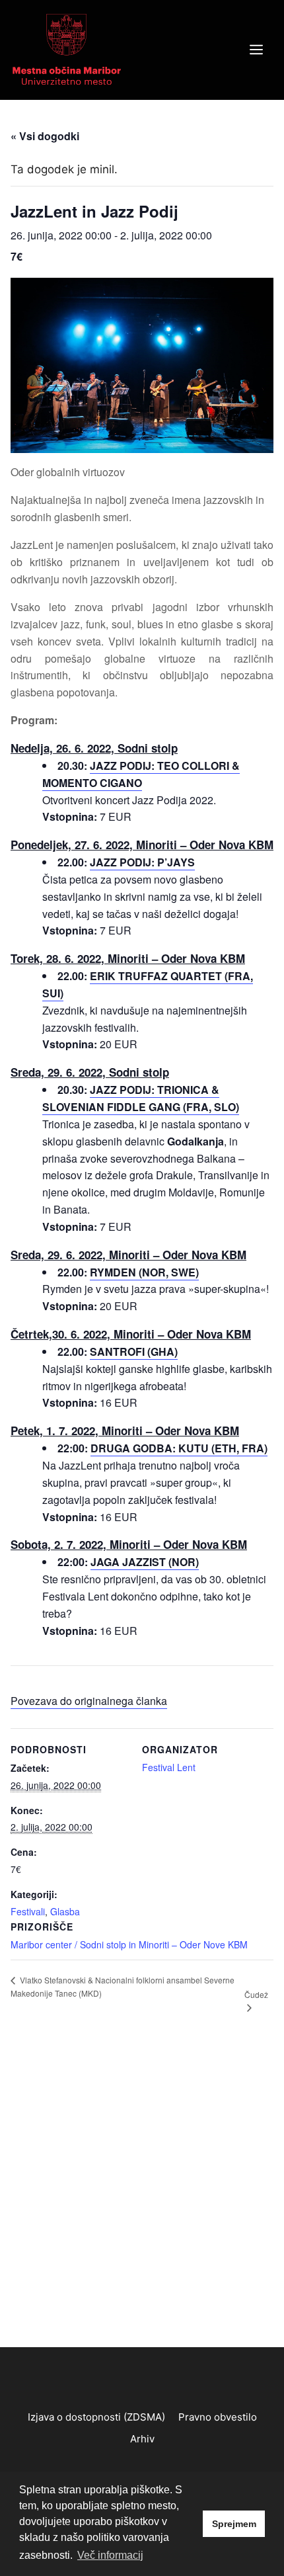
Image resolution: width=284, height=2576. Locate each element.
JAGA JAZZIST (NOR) (145, 1562)
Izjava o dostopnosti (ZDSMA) (96, 2417)
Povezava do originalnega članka (89, 1701)
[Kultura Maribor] (67, 49)
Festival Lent (169, 1767)
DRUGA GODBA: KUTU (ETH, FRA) (179, 1448)
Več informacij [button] (110, 2555)
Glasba (65, 1911)
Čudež (256, 1994)
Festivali (28, 1911)
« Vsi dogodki (45, 136)
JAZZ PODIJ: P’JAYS (142, 862)
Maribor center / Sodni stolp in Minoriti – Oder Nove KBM (129, 1944)
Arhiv (142, 2439)
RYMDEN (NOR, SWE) (144, 1272)
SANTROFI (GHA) (134, 1351)
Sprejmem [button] (234, 2524)
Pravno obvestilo (218, 2417)
